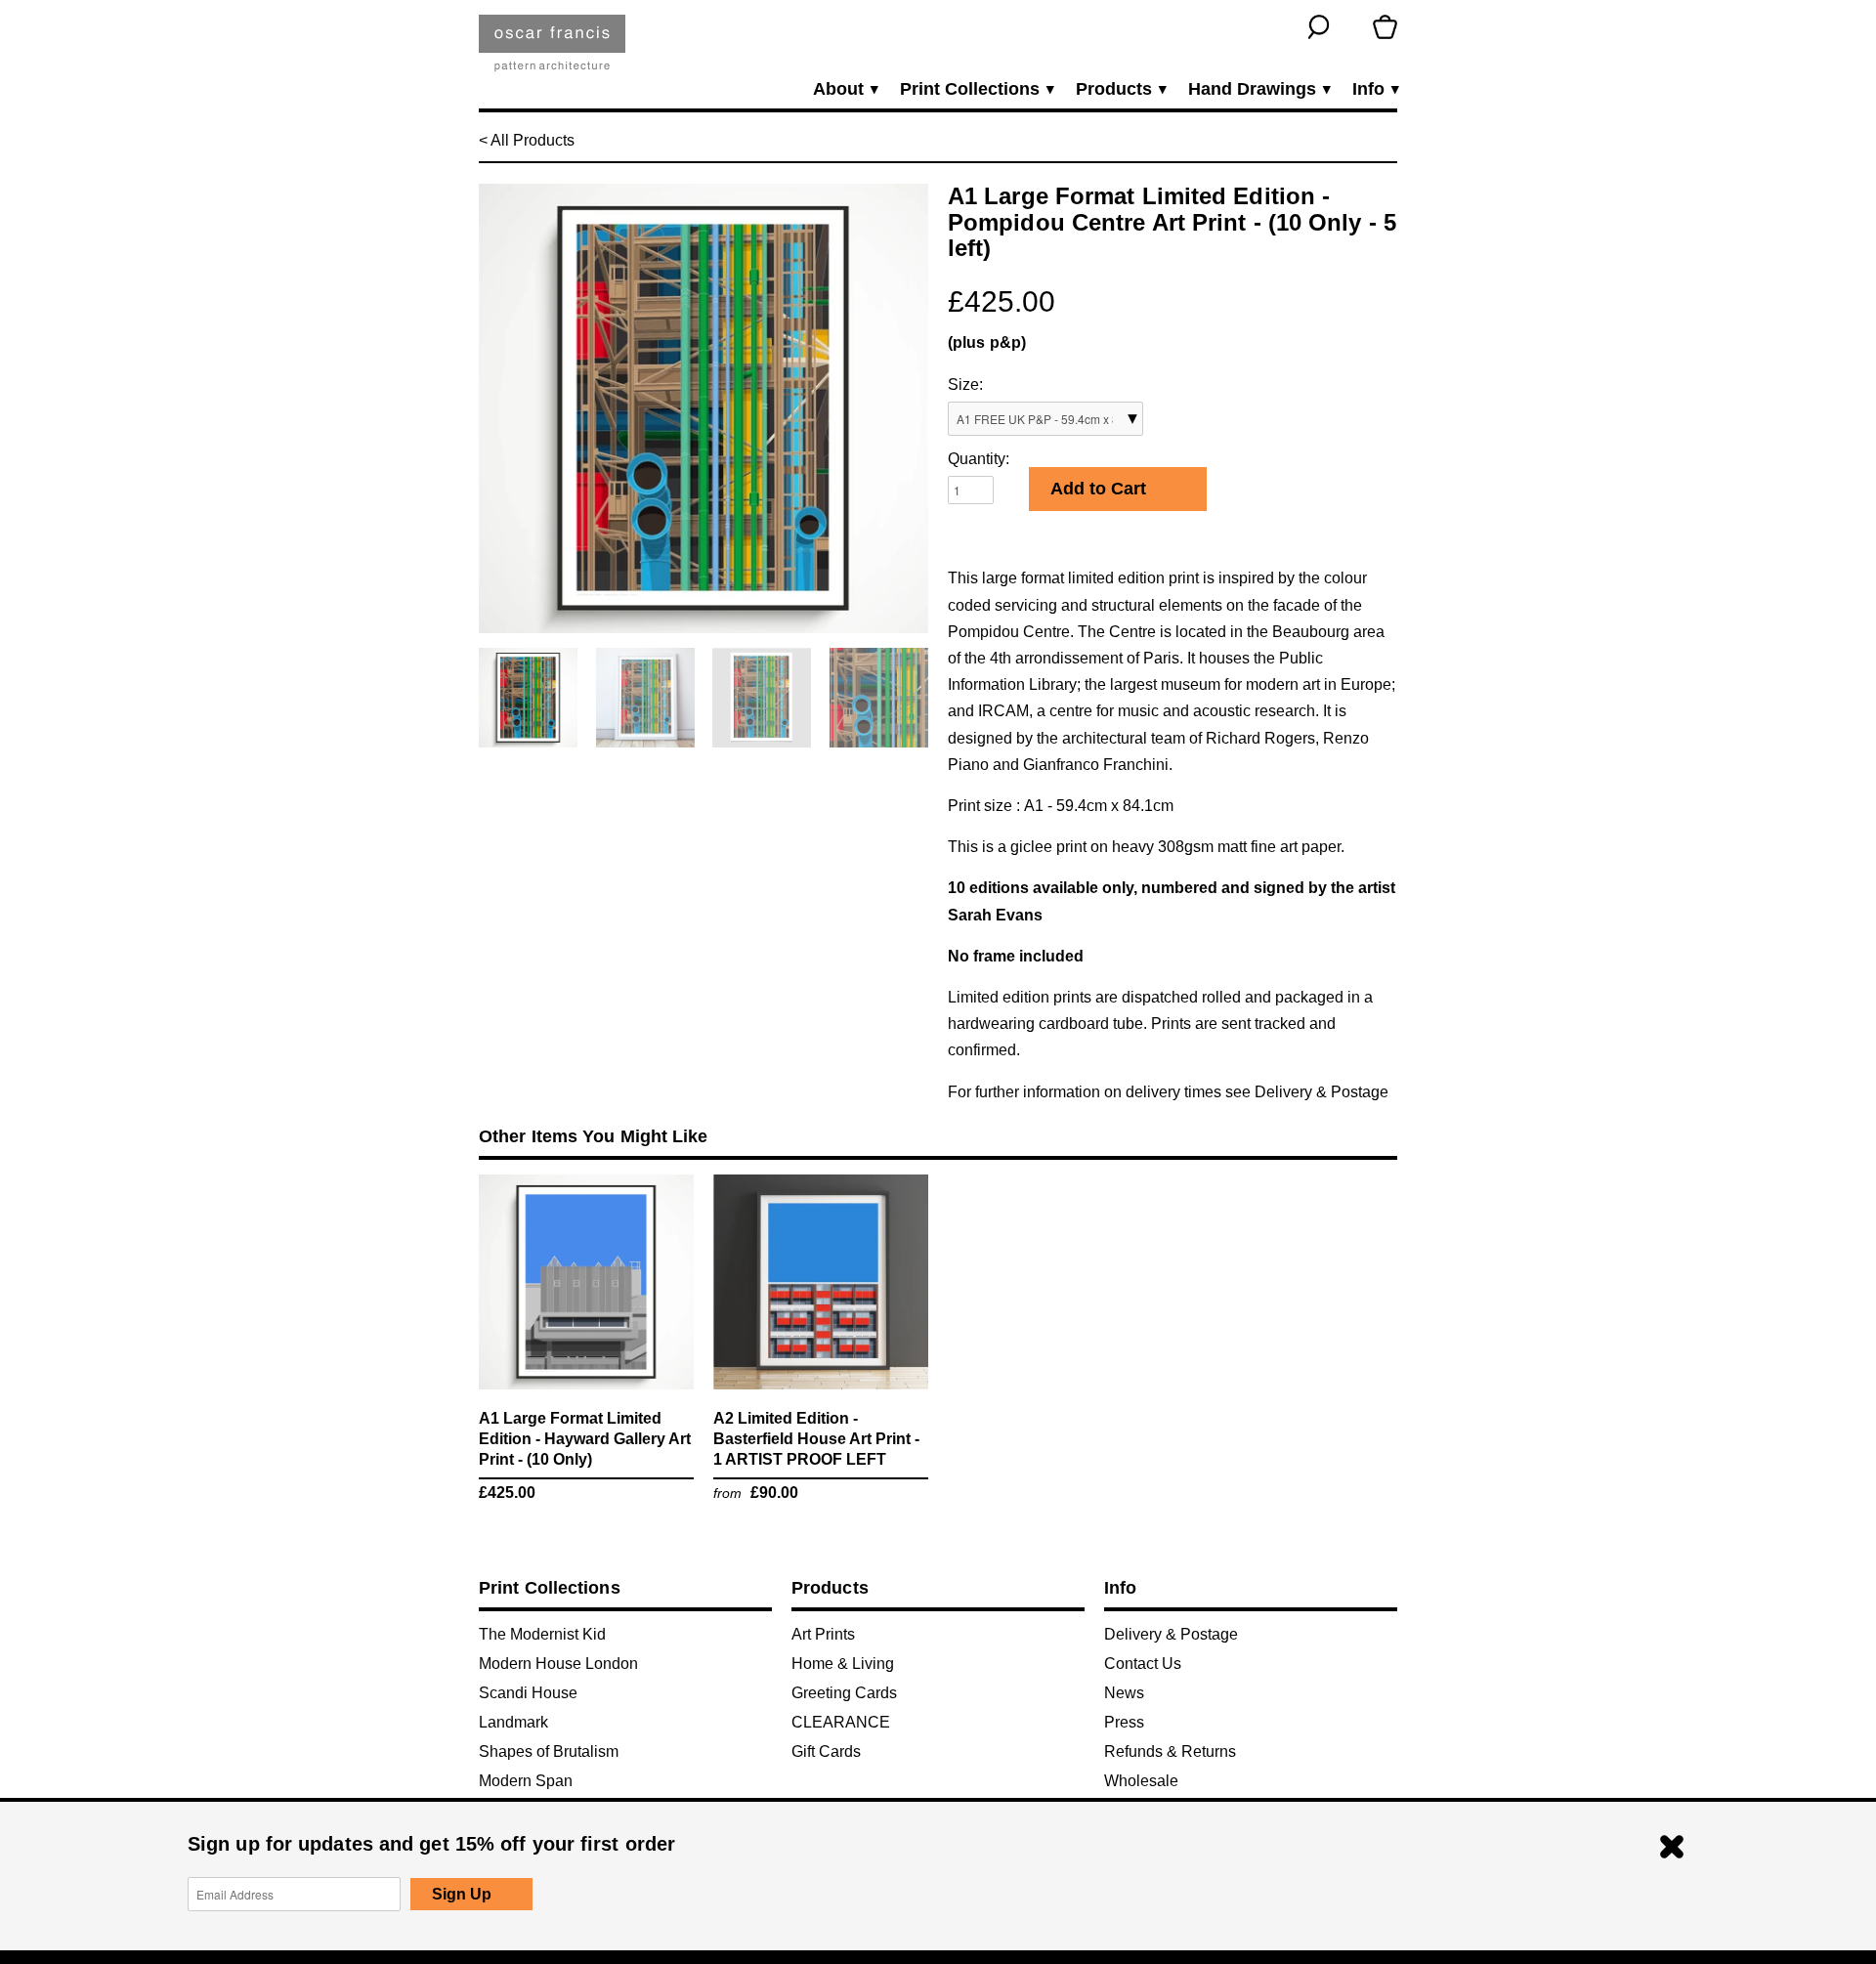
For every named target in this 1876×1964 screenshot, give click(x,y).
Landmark (513, 1722)
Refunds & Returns (1170, 1751)
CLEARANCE (841, 1722)
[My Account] (1352, 27)
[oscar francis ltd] (552, 50)
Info (1375, 89)
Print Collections (976, 89)
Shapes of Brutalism (549, 1751)
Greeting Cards (844, 1693)
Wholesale (1141, 1781)
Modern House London (558, 1664)
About (845, 89)
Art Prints (823, 1634)
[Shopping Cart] (1385, 27)
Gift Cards (826, 1751)
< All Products (527, 140)
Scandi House (528, 1693)
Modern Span (526, 1781)
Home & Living (843, 1664)
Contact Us (1143, 1664)
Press (1124, 1722)
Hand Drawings (1258, 89)
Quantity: (979, 459)
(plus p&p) (987, 342)
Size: (965, 384)
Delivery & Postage (1322, 1092)
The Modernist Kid (542, 1634)
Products (1120, 89)
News (1124, 1693)
